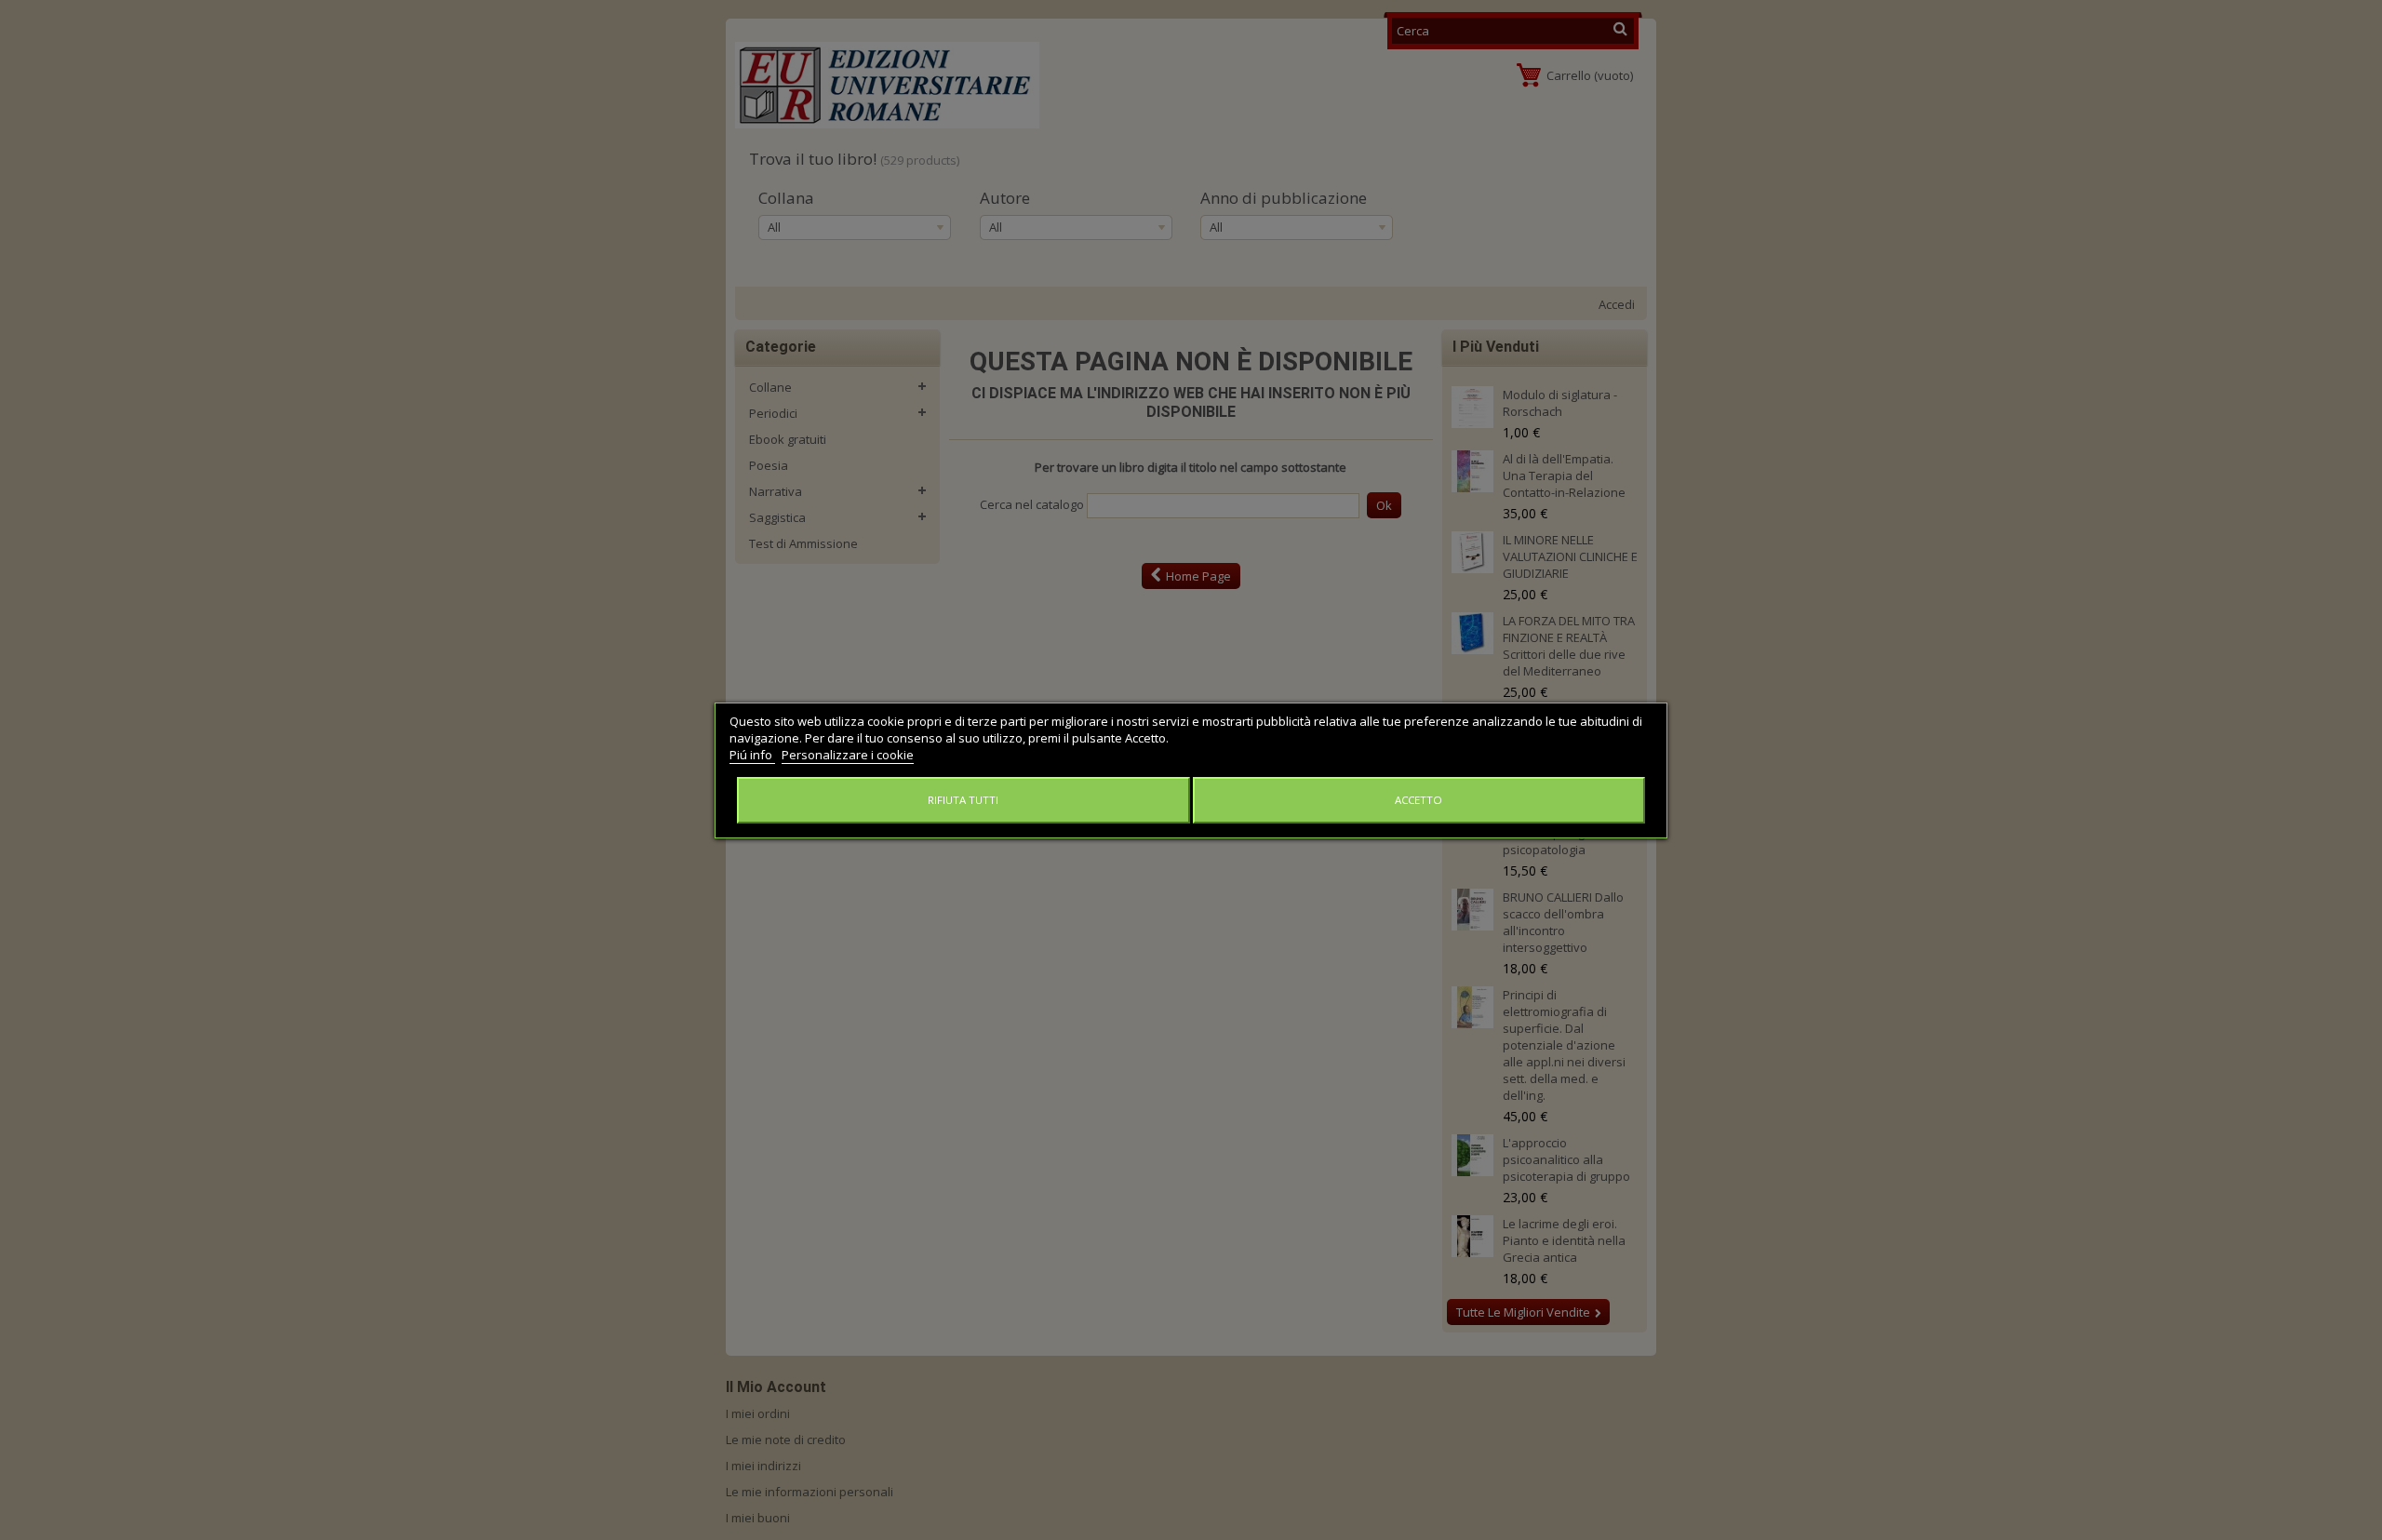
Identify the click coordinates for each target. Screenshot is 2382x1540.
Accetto (1418, 800)
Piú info (752, 755)
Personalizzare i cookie (848, 755)
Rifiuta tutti (963, 800)
